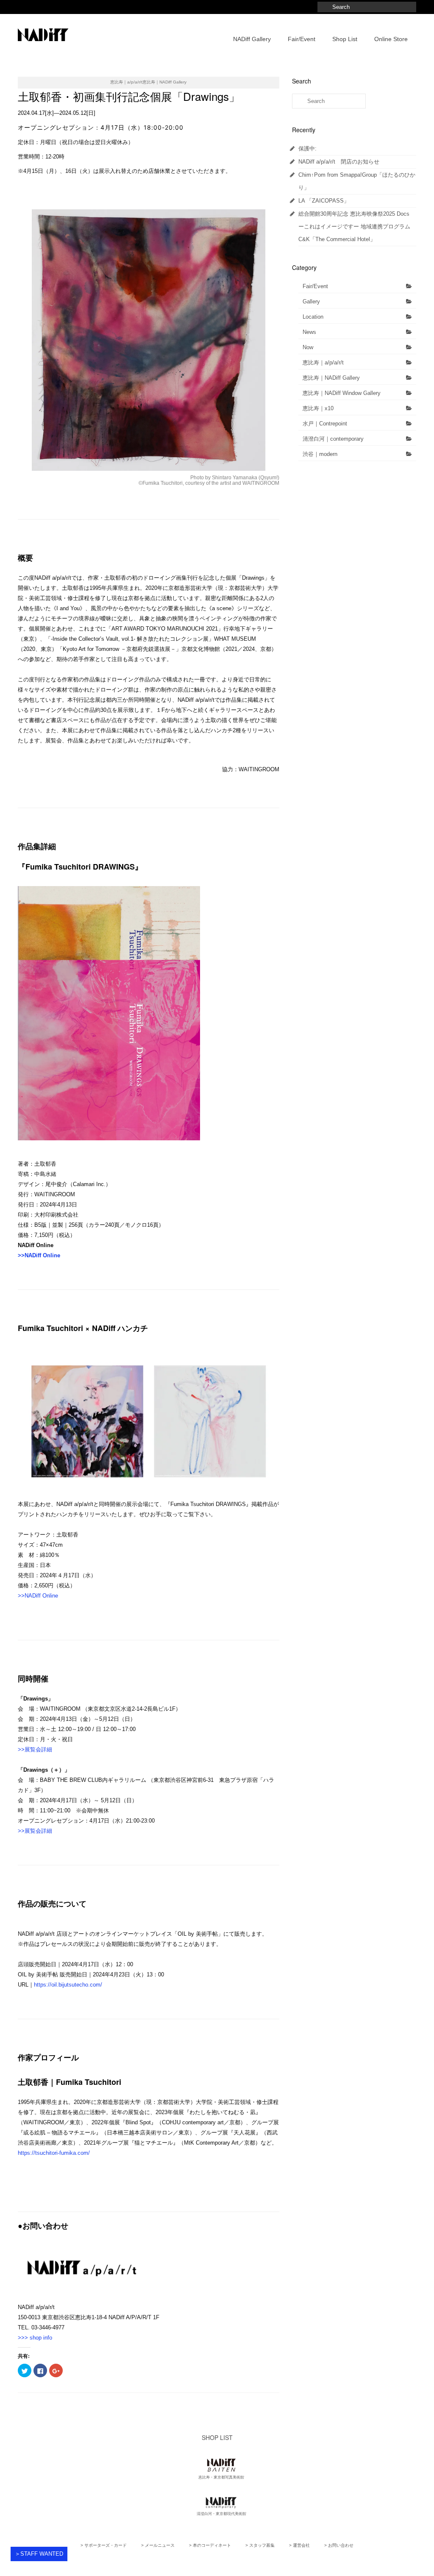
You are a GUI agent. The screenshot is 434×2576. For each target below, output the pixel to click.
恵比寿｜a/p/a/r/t (323, 363)
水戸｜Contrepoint (325, 424)
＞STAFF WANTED (39, 2554)
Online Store (391, 39)
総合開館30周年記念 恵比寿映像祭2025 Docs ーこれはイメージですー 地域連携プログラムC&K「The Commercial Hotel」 (354, 226)
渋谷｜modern (320, 454)
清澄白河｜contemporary (333, 439)
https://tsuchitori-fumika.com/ (54, 2153)
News (309, 332)
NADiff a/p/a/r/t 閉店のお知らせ (339, 162)
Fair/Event (302, 39)
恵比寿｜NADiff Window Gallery (342, 393)
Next (287, 340)
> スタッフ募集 (260, 2545)
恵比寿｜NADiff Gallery (331, 378)
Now (308, 347)
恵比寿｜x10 (318, 408)
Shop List (345, 39)
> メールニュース (158, 2545)
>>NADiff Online (39, 1255)
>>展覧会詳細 (35, 1749)
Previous (10, 340)
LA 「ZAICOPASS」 (324, 201)
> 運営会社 (299, 2545)
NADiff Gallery (252, 39)
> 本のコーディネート (210, 2545)
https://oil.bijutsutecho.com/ (68, 1985)
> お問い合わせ (339, 2545)
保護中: (307, 149)
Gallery (311, 302)
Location (313, 317)
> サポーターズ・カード (104, 2545)
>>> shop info (35, 2338)
